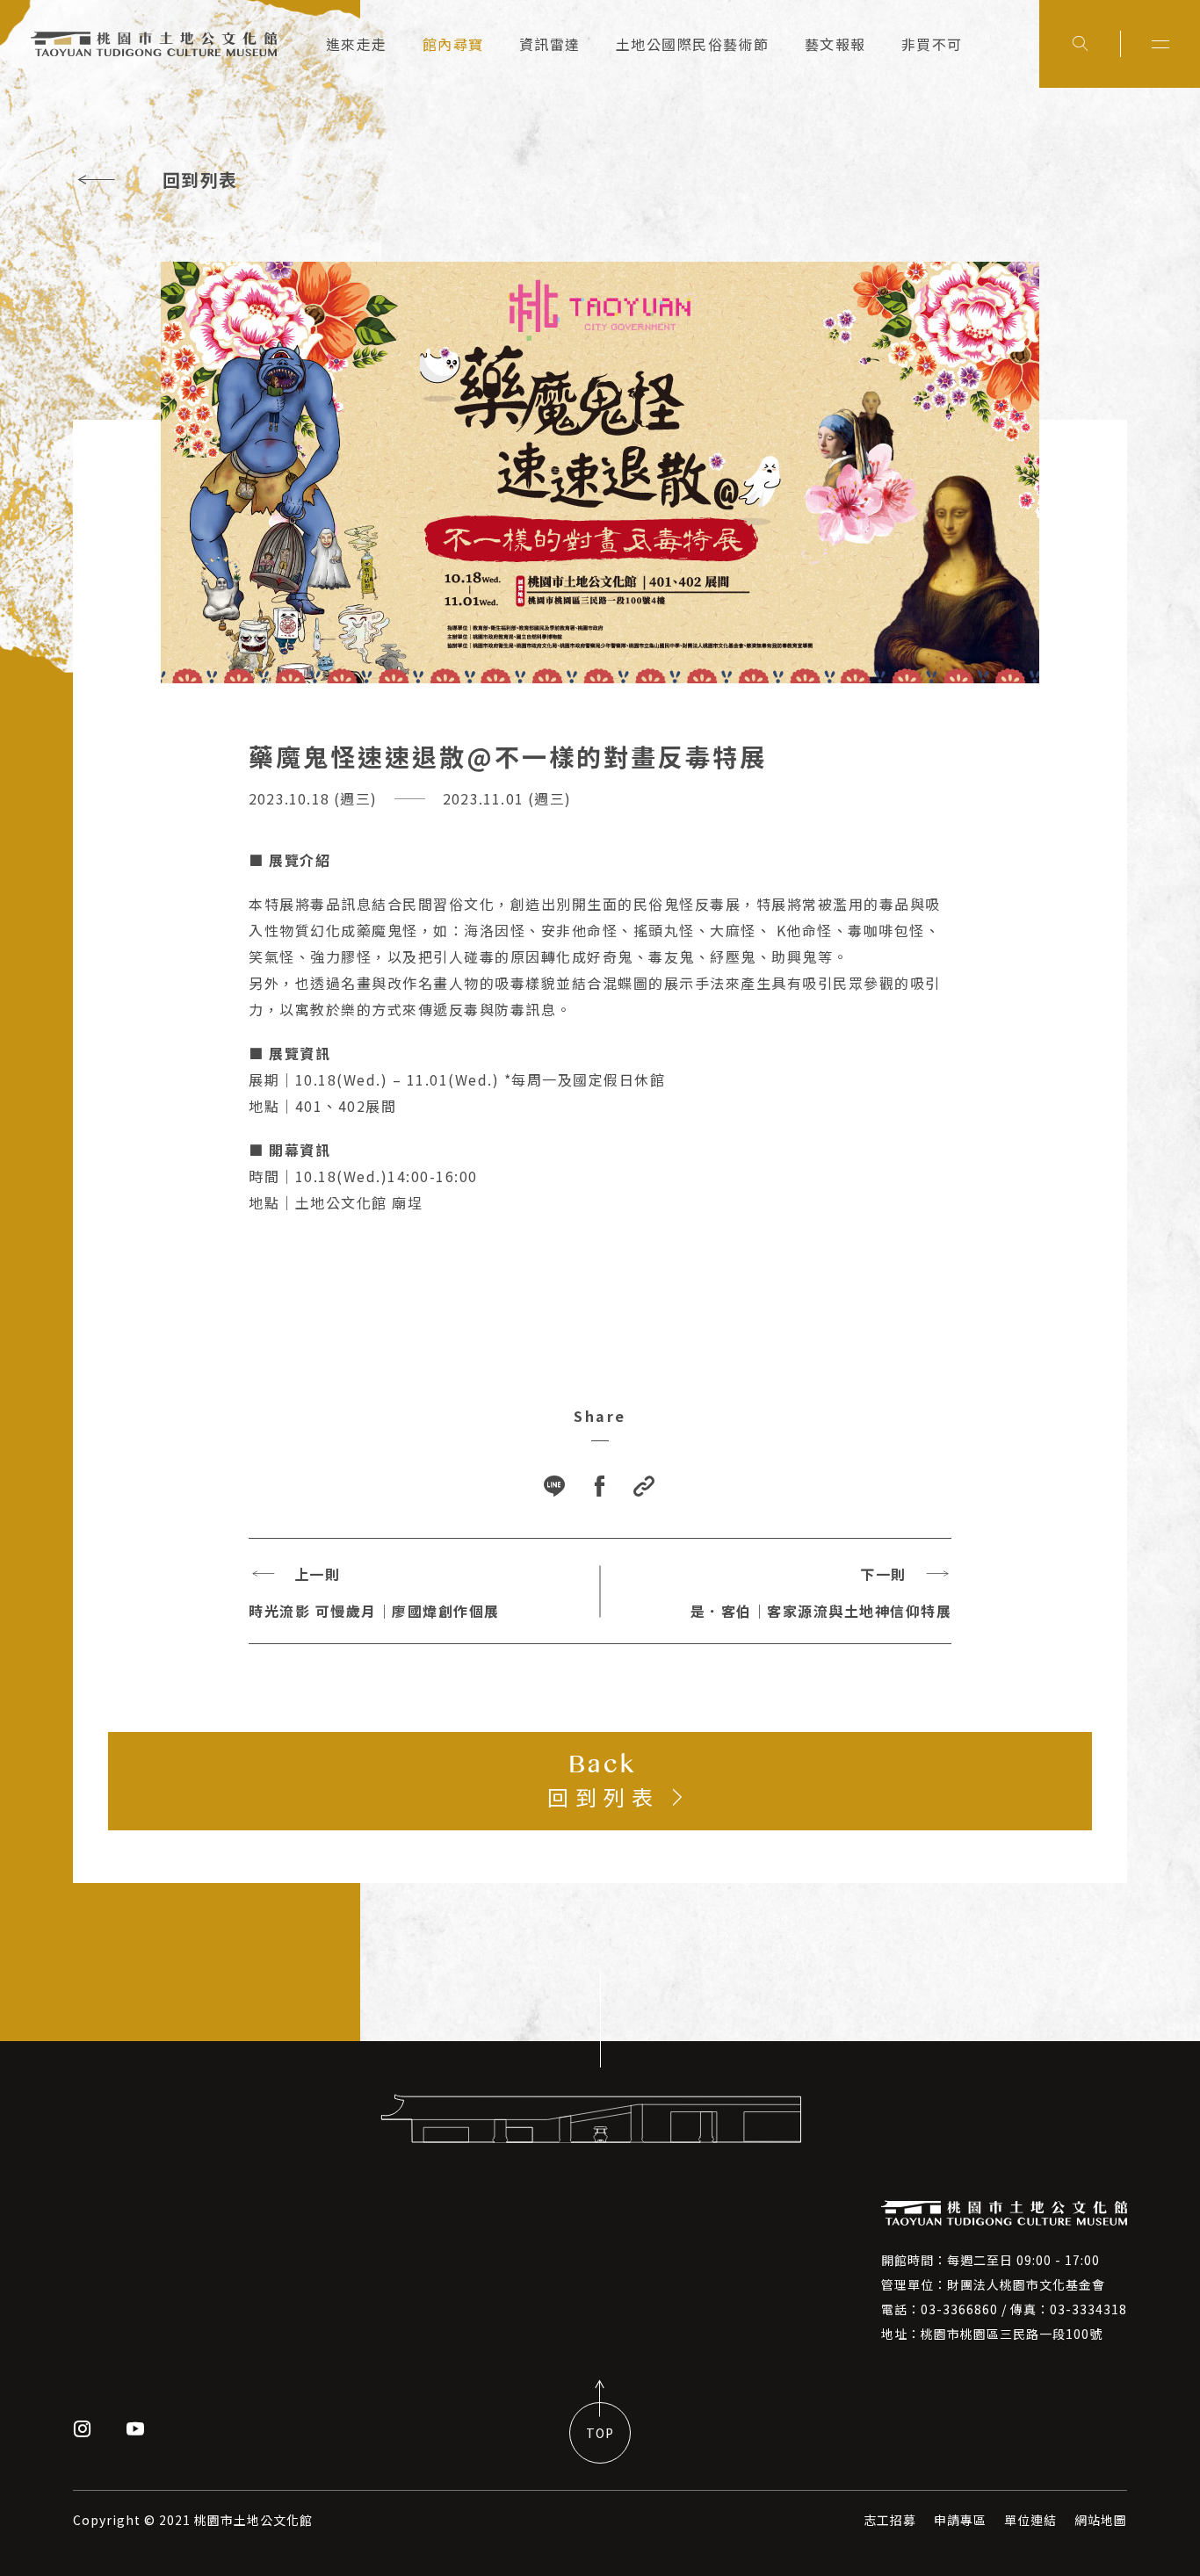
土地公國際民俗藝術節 (693, 44)
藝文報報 (835, 44)
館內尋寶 (453, 44)
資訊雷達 (550, 44)
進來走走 (357, 44)
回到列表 (200, 180)
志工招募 (890, 2520)
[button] (645, 1487)
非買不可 (932, 44)
